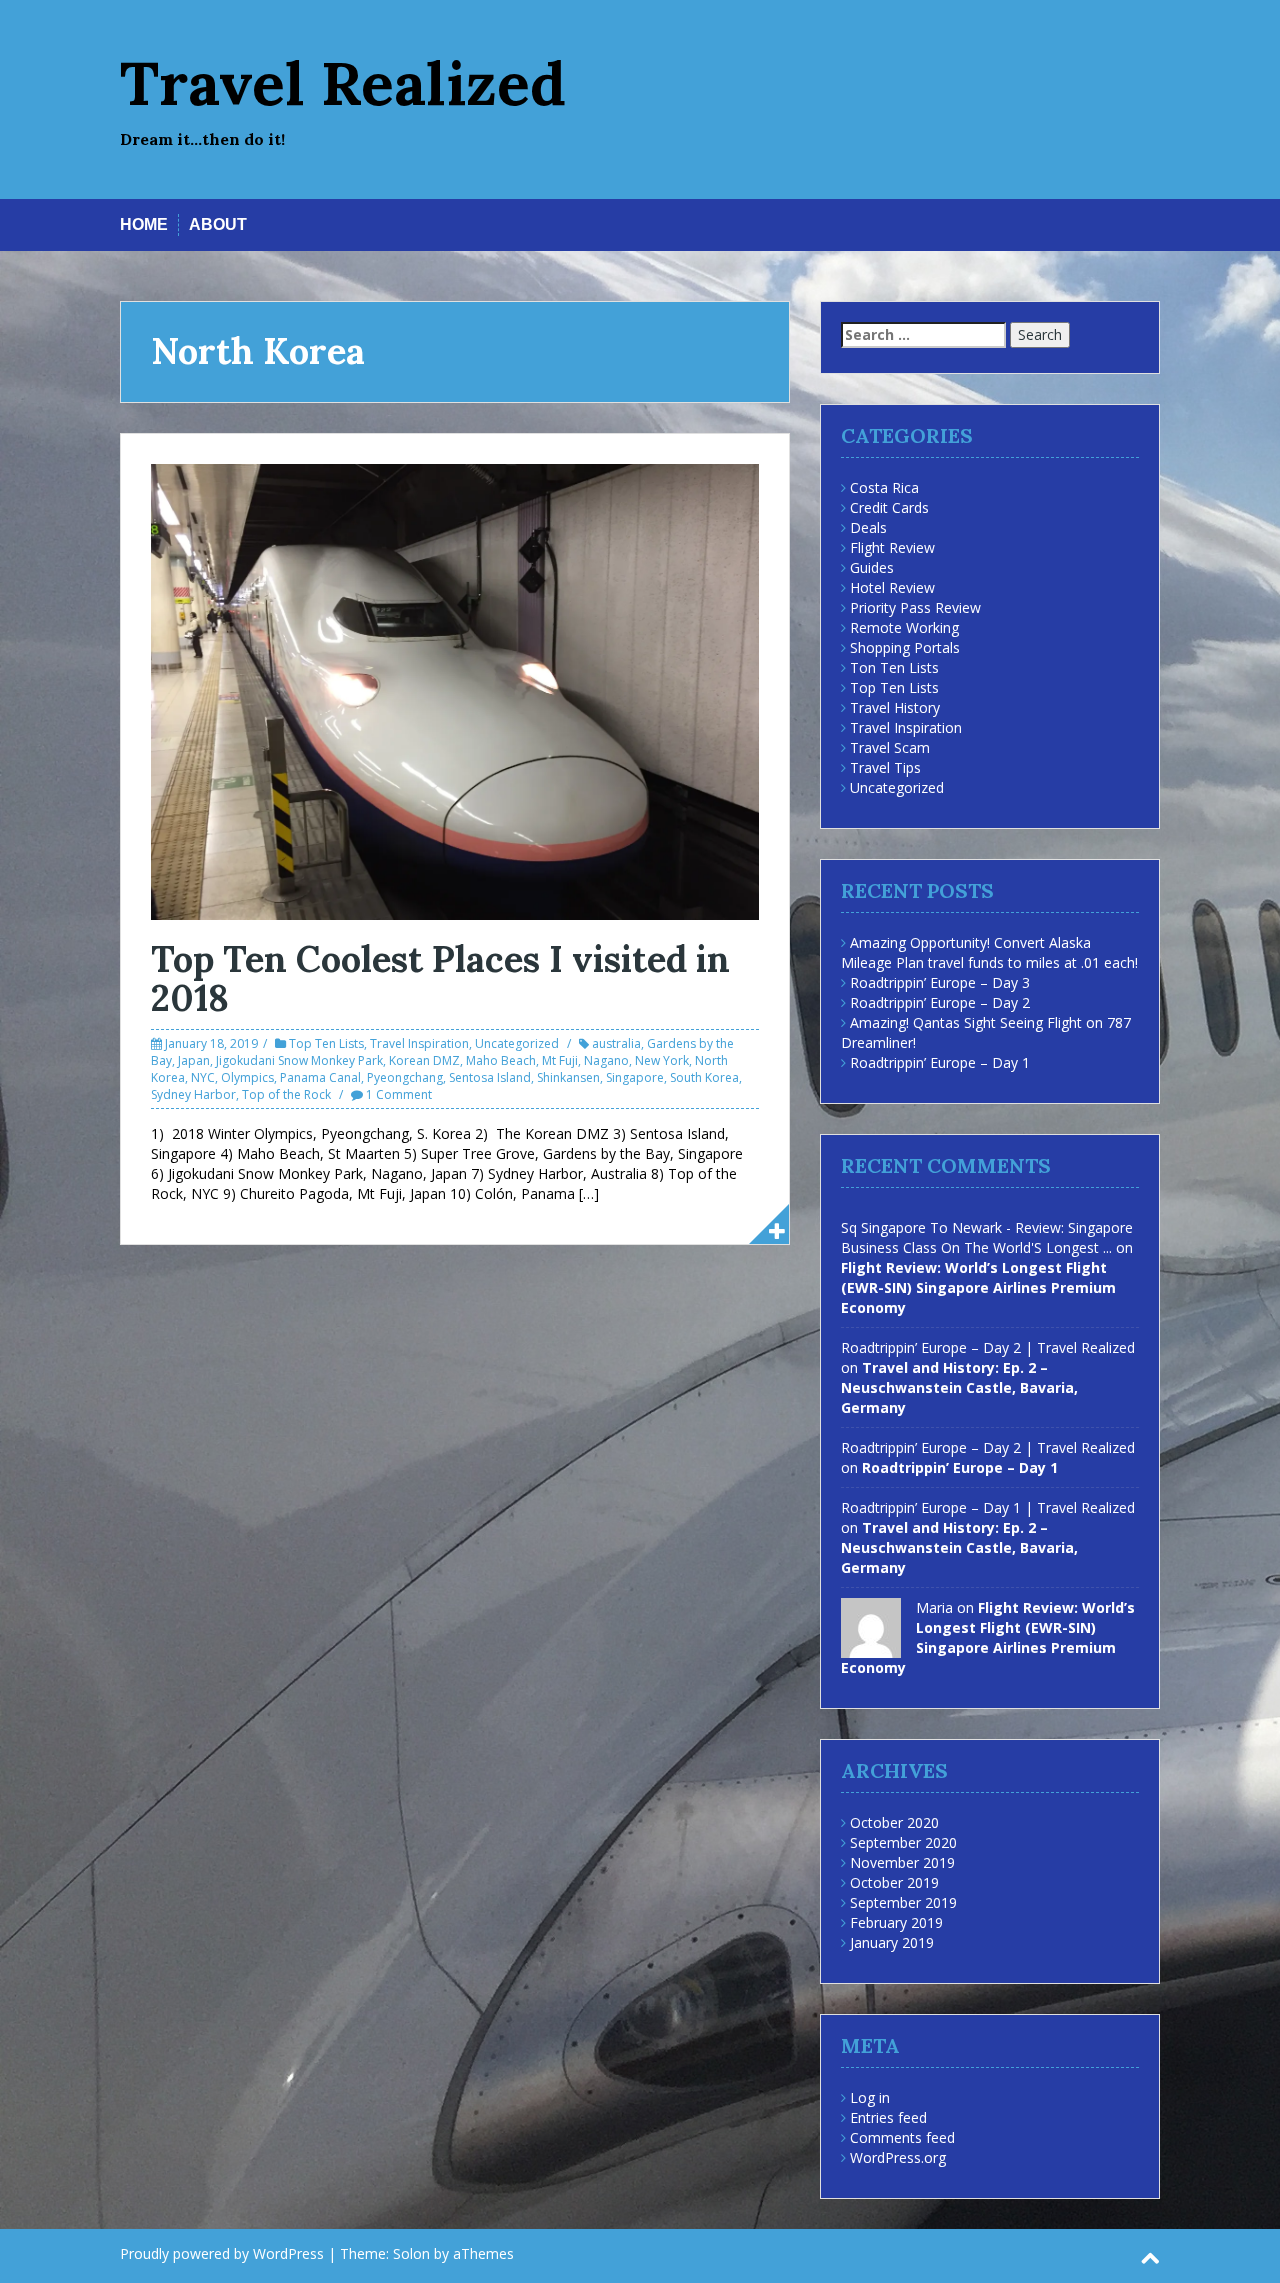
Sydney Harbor (193, 1094)
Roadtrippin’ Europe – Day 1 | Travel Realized (988, 1507)
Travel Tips (885, 767)
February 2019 (896, 1922)
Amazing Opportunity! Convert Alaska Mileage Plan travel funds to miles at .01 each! (989, 952)
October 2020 (894, 1822)
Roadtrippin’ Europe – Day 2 (940, 1002)
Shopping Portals (905, 647)
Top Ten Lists (326, 1043)
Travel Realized (343, 83)
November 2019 (902, 1862)
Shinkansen (568, 1077)
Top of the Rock (286, 1094)
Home (144, 224)
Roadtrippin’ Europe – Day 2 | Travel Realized (988, 1347)
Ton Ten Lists (894, 667)
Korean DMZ (424, 1060)
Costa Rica (884, 487)
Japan (194, 1060)
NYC (203, 1077)
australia (616, 1043)
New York (662, 1060)
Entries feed (888, 2117)
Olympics (247, 1077)
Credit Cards (889, 507)
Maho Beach (501, 1060)
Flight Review (892, 547)
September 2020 (903, 1842)
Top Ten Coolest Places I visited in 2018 (440, 979)
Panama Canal (320, 1077)
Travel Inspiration (419, 1043)
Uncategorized (517, 1043)
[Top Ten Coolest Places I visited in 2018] (455, 690)
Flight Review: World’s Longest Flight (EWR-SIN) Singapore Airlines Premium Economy (978, 1287)
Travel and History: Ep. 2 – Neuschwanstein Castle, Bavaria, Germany (959, 1387)
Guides (872, 567)
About (218, 224)
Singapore (635, 1077)
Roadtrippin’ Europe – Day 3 (940, 982)
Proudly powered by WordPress (222, 2253)
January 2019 (892, 1942)
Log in (870, 2097)
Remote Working (904, 627)
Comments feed (902, 2137)
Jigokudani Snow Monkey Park (299, 1060)
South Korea (704, 1077)
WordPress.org (898, 2157)
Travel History (895, 707)
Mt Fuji (560, 1060)
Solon (411, 2253)
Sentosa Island (490, 1077)
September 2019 (903, 1902)
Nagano (606, 1060)
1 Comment (399, 1094)
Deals (868, 527)
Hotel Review (892, 587)
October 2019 (894, 1882)
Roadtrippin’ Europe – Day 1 (940, 1062)
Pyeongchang (405, 1077)
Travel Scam (890, 747)
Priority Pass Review (915, 607)
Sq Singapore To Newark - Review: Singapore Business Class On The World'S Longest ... (987, 1237)
